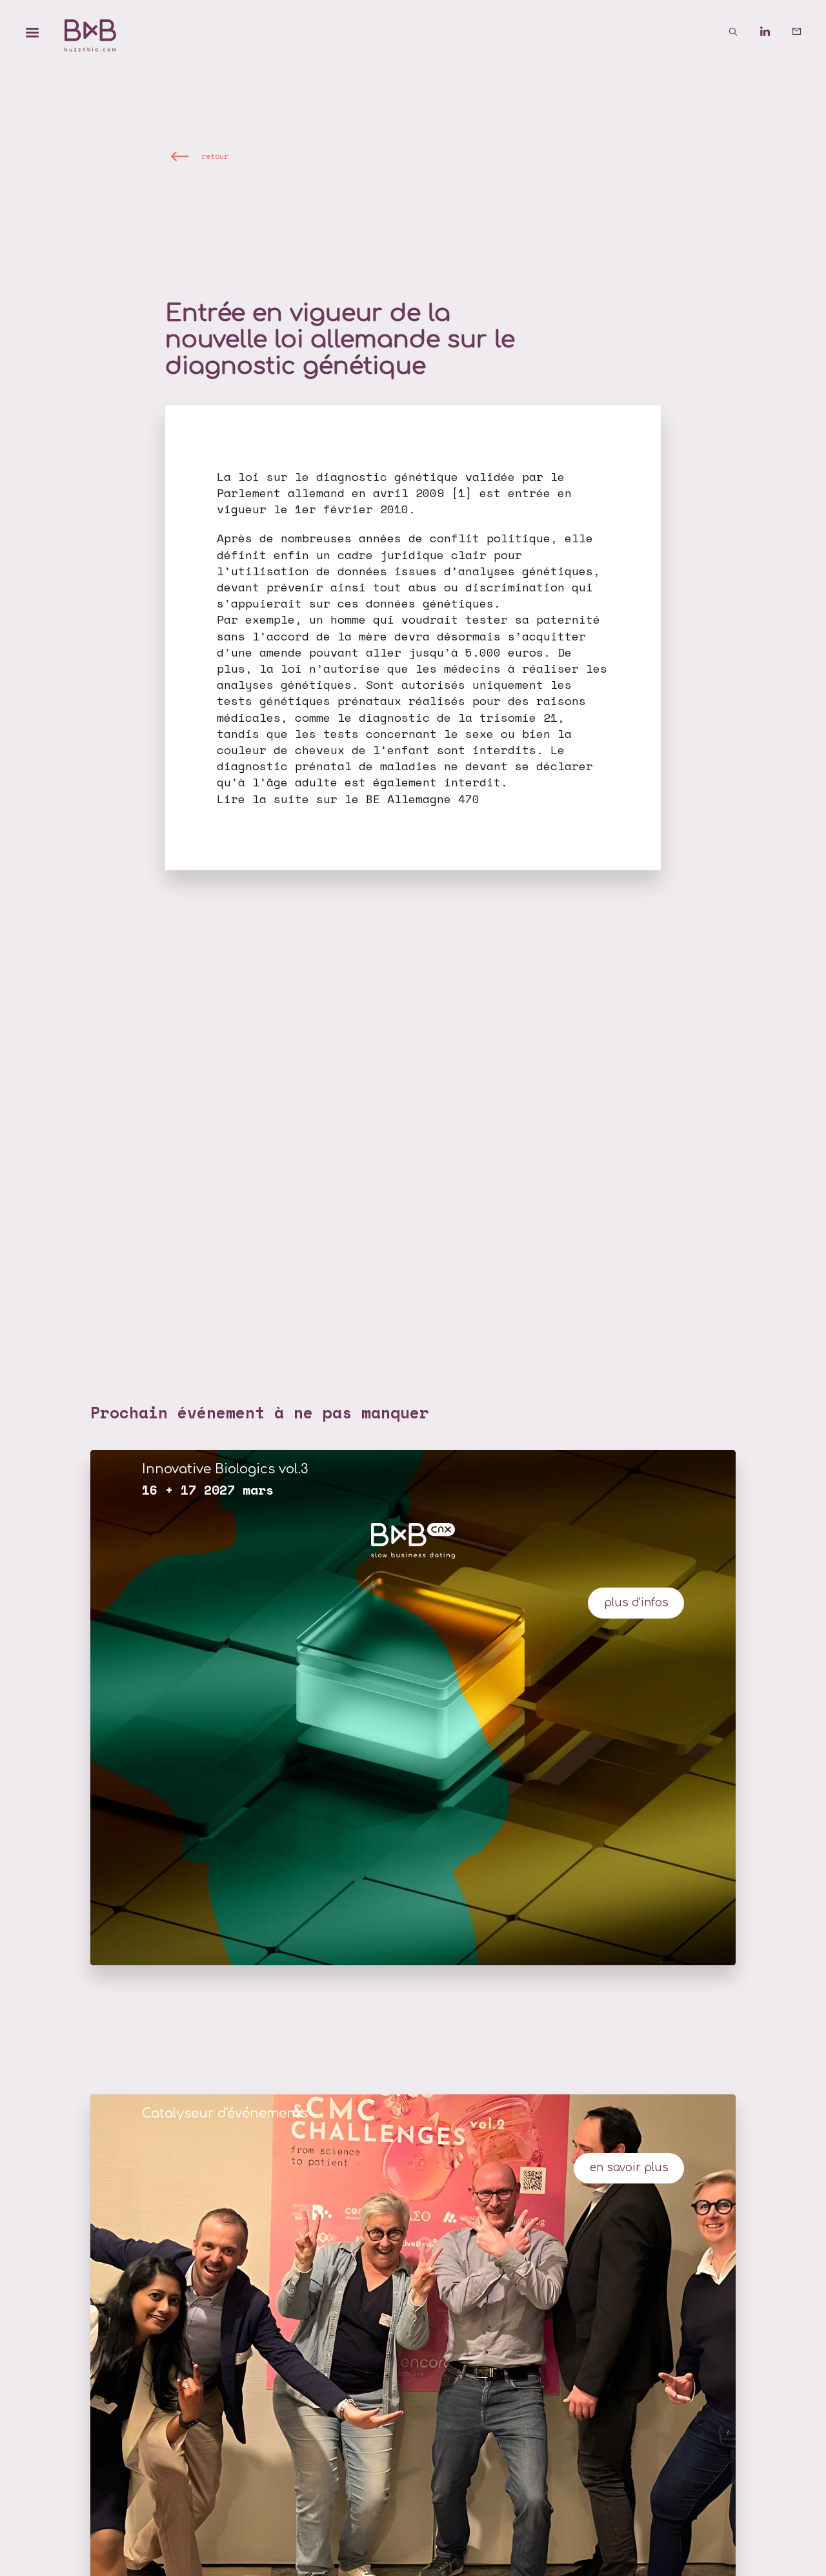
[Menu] (32, 32)
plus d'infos (636, 1603)
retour (215, 155)
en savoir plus (629, 2168)
